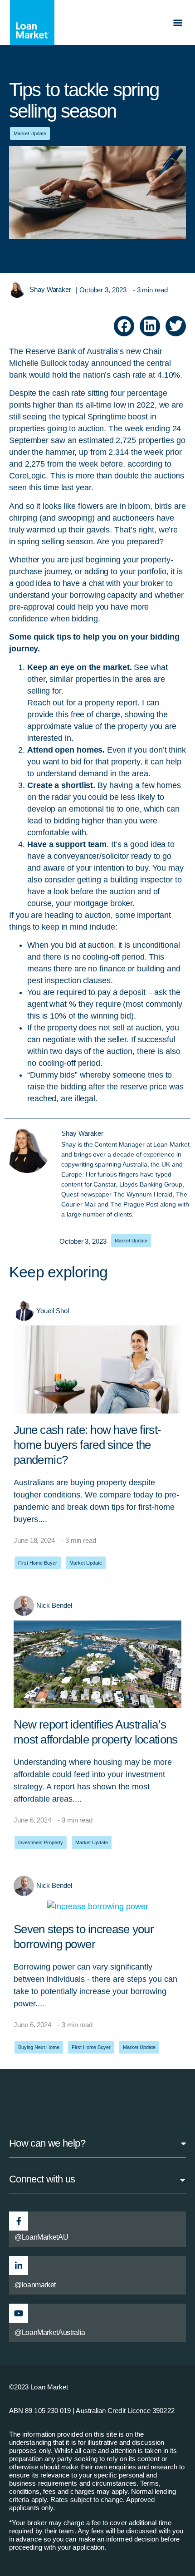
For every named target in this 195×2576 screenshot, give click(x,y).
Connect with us (42, 2179)
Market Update (30, 133)
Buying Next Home (39, 2047)
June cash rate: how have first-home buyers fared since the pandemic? (88, 1445)
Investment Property (41, 1842)
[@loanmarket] (19, 2266)
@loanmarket (35, 2285)
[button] (178, 22)
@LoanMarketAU (41, 2237)
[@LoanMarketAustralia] (19, 2313)
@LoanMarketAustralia (50, 2332)
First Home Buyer (38, 1563)
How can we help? (47, 2143)
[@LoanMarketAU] (19, 2221)
